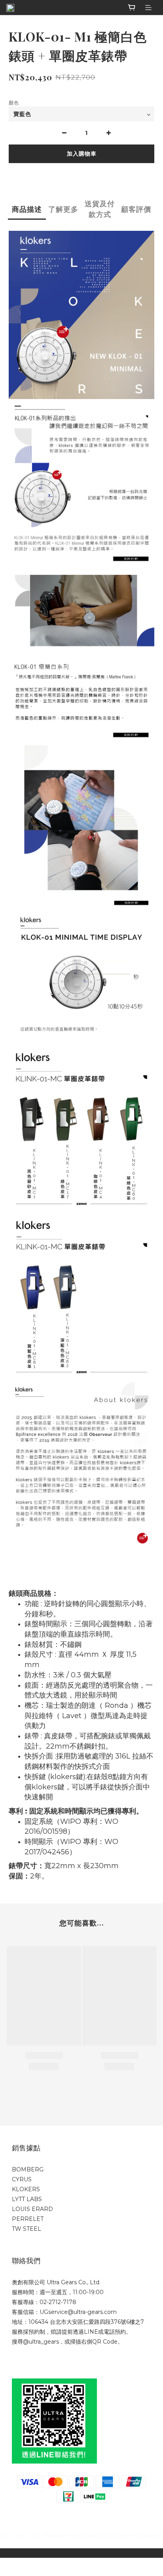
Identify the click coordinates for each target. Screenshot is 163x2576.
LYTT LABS (27, 2199)
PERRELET (28, 2219)
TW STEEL (27, 2229)
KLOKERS (26, 2189)
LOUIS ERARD (32, 2209)
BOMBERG (28, 2169)
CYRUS (22, 2179)
